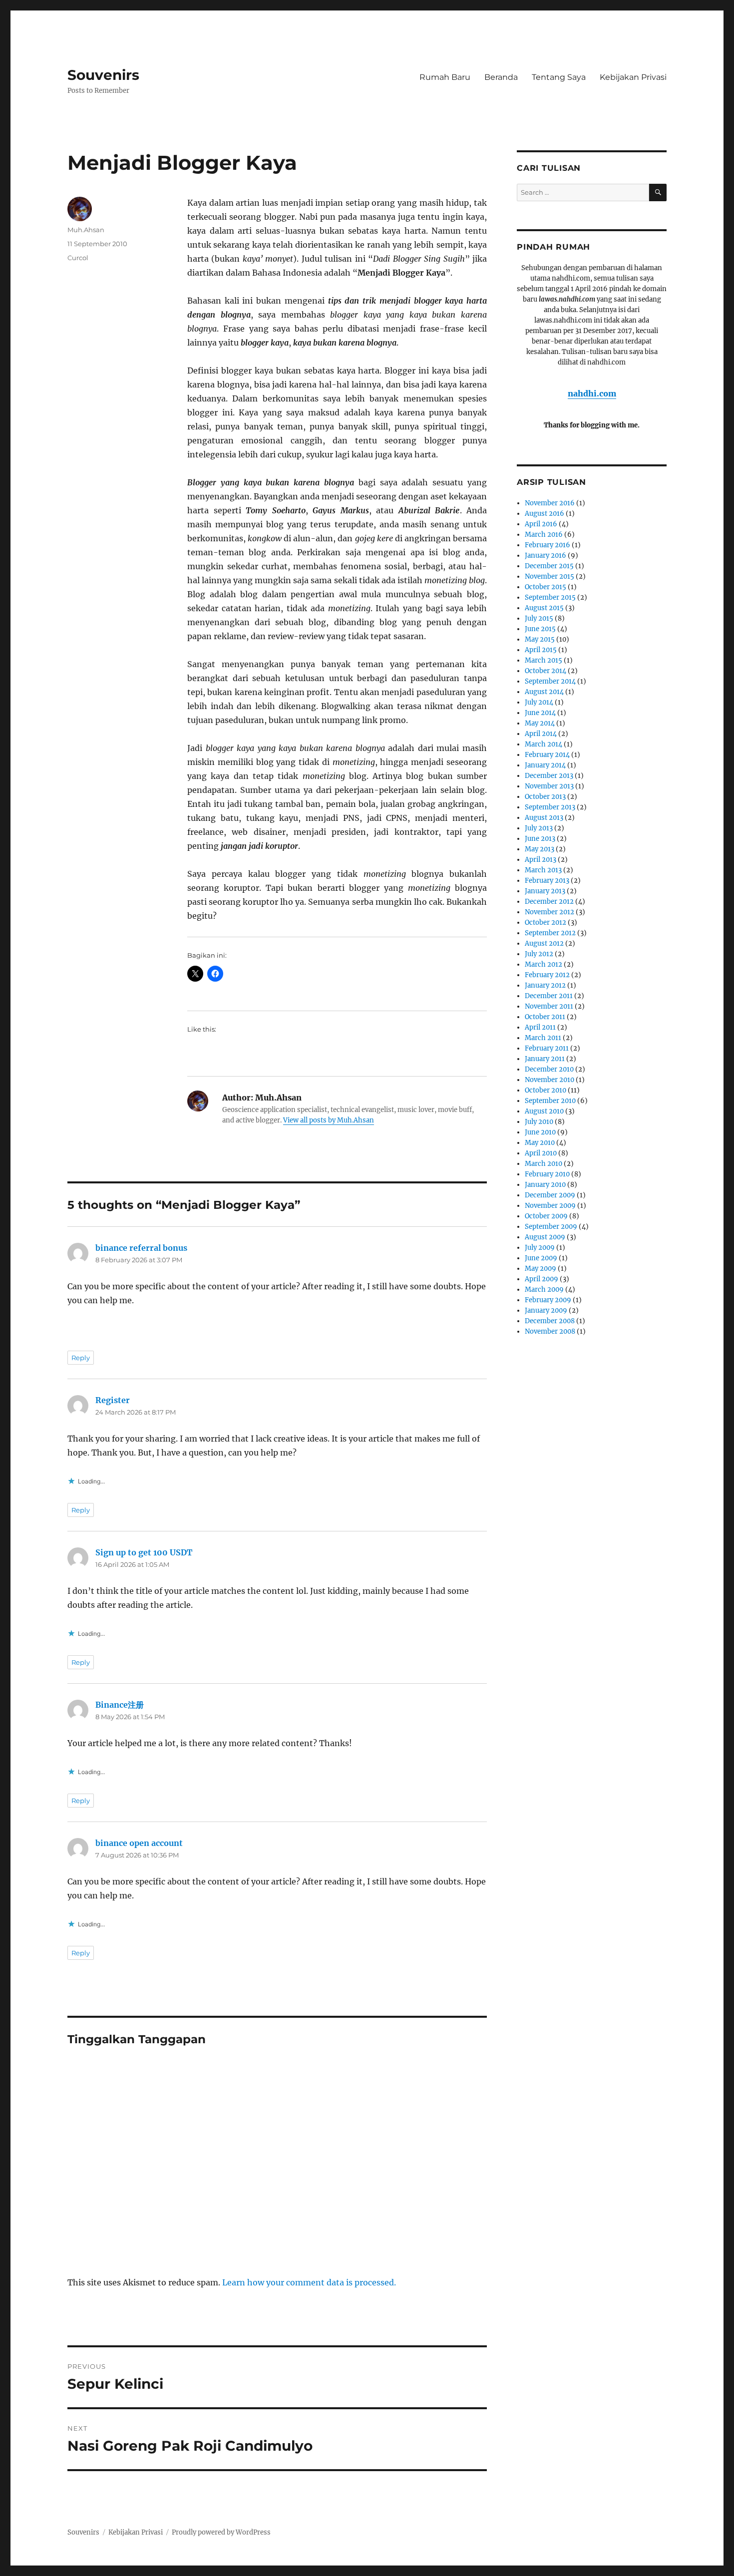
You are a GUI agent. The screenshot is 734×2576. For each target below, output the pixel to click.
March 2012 (544, 964)
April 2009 (542, 1279)
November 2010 (550, 1080)
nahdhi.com (592, 393)
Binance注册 (120, 1705)
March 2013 (543, 870)
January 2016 (546, 555)
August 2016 (545, 514)
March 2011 (543, 1038)
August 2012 (544, 943)
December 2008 (550, 1321)
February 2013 (547, 881)
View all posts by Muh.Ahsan (329, 1120)
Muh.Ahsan (86, 230)
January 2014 (545, 765)
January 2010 (545, 1185)
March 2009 (544, 1289)
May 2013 (540, 849)
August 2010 (544, 1111)
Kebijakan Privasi (633, 77)
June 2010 (540, 1132)
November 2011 (549, 1006)
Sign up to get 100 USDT (144, 1552)
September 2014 (550, 681)
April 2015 (541, 650)
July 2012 (539, 954)
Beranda (501, 77)
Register (113, 1400)
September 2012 (550, 933)
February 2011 (547, 1048)
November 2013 (549, 786)
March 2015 (544, 660)
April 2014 (541, 734)
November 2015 (550, 576)
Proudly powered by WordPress (221, 2532)
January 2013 (545, 891)
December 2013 (549, 776)
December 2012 (549, 902)
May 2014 (540, 723)
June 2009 (541, 1258)
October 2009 (546, 1216)
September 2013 (550, 807)
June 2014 (540, 713)
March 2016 (544, 535)
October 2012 (546, 922)
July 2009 (540, 1248)
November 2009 (550, 1206)
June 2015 (540, 629)
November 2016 (550, 503)
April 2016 (541, 524)
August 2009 (545, 1237)
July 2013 (539, 828)
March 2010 (544, 1164)
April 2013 (541, 860)
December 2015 (549, 566)
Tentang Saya (559, 77)
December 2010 (549, 1069)
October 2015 (546, 587)
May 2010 (540, 1143)
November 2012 (550, 912)
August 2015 (544, 608)
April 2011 (540, 1027)
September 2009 (551, 1227)
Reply (81, 1358)
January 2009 (546, 1310)
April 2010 (541, 1153)
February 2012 (547, 975)
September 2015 (550, 597)
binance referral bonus (141, 1248)
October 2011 (545, 1017)
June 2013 (540, 839)
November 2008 (550, 1331)
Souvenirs (103, 75)
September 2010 (550, 1101)
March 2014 (544, 744)
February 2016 (548, 545)
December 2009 (550, 1195)
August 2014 (544, 692)
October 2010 (546, 1090)
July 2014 (539, 702)
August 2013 (544, 818)
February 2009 (548, 1300)
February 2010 (547, 1174)
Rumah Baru (445, 77)
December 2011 (549, 996)
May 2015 (540, 639)
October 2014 (546, 671)
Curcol (78, 258)
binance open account (139, 1843)
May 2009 (541, 1269)
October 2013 (545, 797)
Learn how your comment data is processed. (309, 2282)
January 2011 (545, 1059)
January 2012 (545, 985)
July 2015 (539, 618)
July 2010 (539, 1122)
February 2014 (547, 755)
